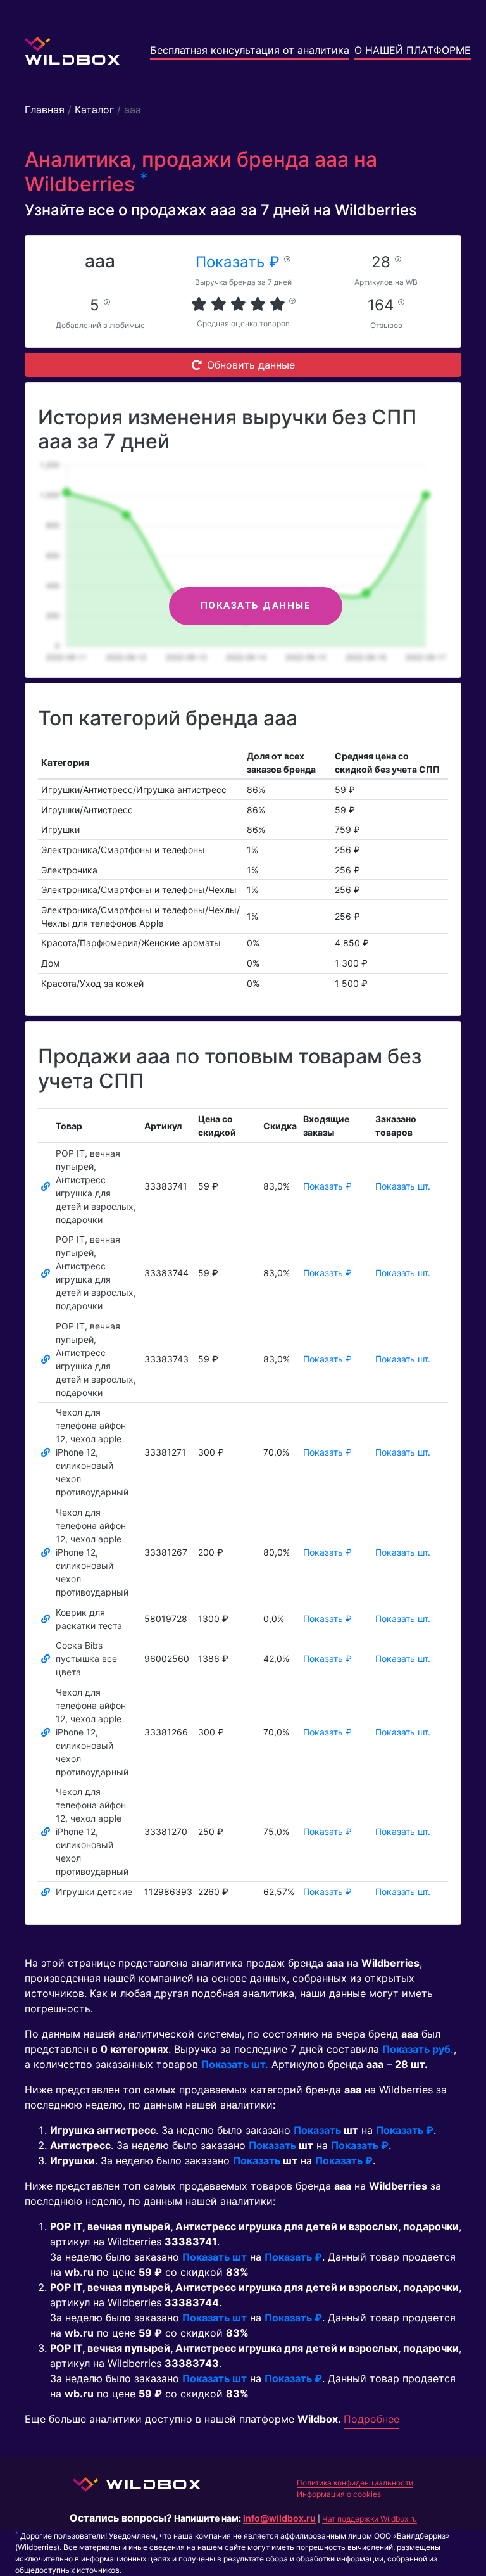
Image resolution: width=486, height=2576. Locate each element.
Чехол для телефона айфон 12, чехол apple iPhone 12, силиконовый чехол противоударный (92, 1452)
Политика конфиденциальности (355, 2483)
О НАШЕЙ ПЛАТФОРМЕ (413, 50)
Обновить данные (251, 365)
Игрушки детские (94, 1892)
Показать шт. (403, 1186)
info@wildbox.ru (279, 2518)
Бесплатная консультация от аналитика (250, 50)
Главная (45, 110)
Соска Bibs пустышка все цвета (86, 1659)
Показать (317, 2130)
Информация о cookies (339, 2494)
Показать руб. (418, 2049)
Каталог (94, 110)
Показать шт (215, 2257)
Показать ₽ (240, 262)
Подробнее (371, 2419)
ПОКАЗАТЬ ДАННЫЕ (256, 606)
